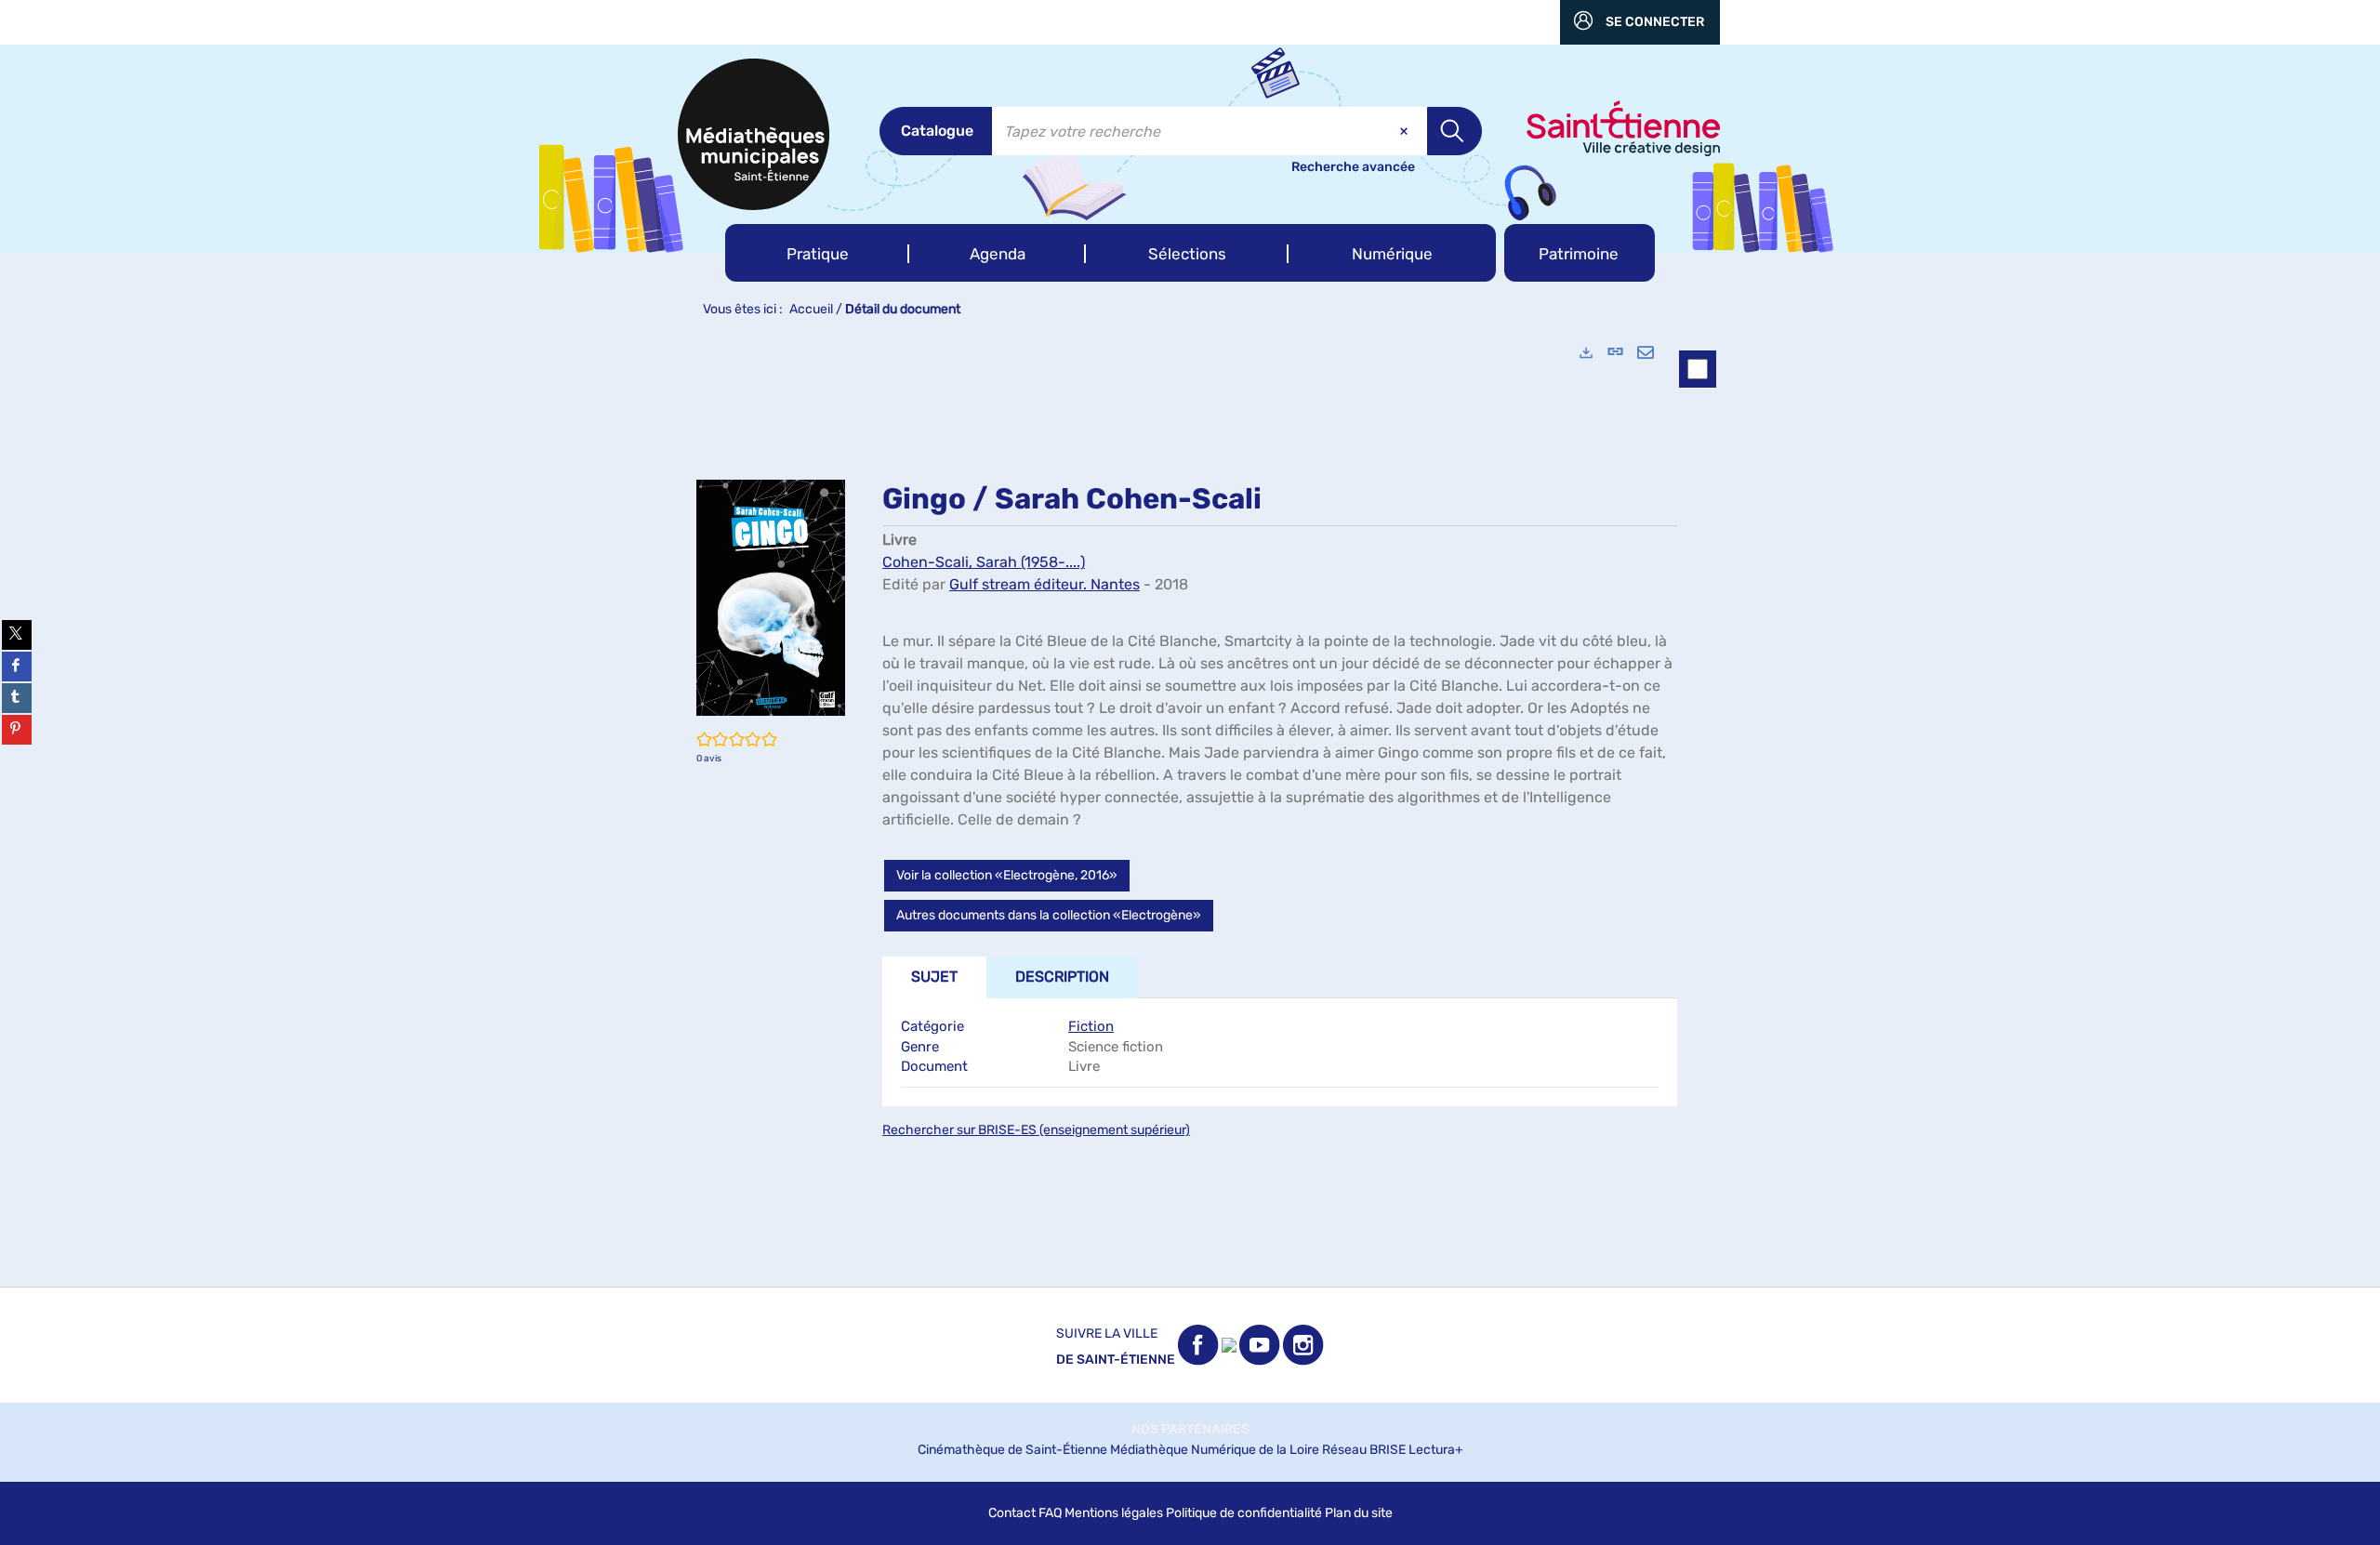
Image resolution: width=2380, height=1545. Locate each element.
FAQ (1050, 1513)
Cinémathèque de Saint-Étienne (1012, 1450)
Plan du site (1359, 1513)
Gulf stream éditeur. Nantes (1045, 584)
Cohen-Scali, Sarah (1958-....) (984, 562)
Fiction (1091, 1026)
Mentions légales (1114, 1513)
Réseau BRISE (1364, 1450)
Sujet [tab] (934, 977)
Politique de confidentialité (1244, 1513)
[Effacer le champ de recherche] (1406, 131)
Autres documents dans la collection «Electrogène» (1049, 915)
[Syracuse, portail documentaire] (754, 134)
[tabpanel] (1190, 807)
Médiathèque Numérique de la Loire (1215, 1450)
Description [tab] (1062, 977)
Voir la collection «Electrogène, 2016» (1007, 875)
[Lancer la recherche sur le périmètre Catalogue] (1454, 131)
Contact (1012, 1513)
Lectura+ (1436, 1450)
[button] (817, 253)
